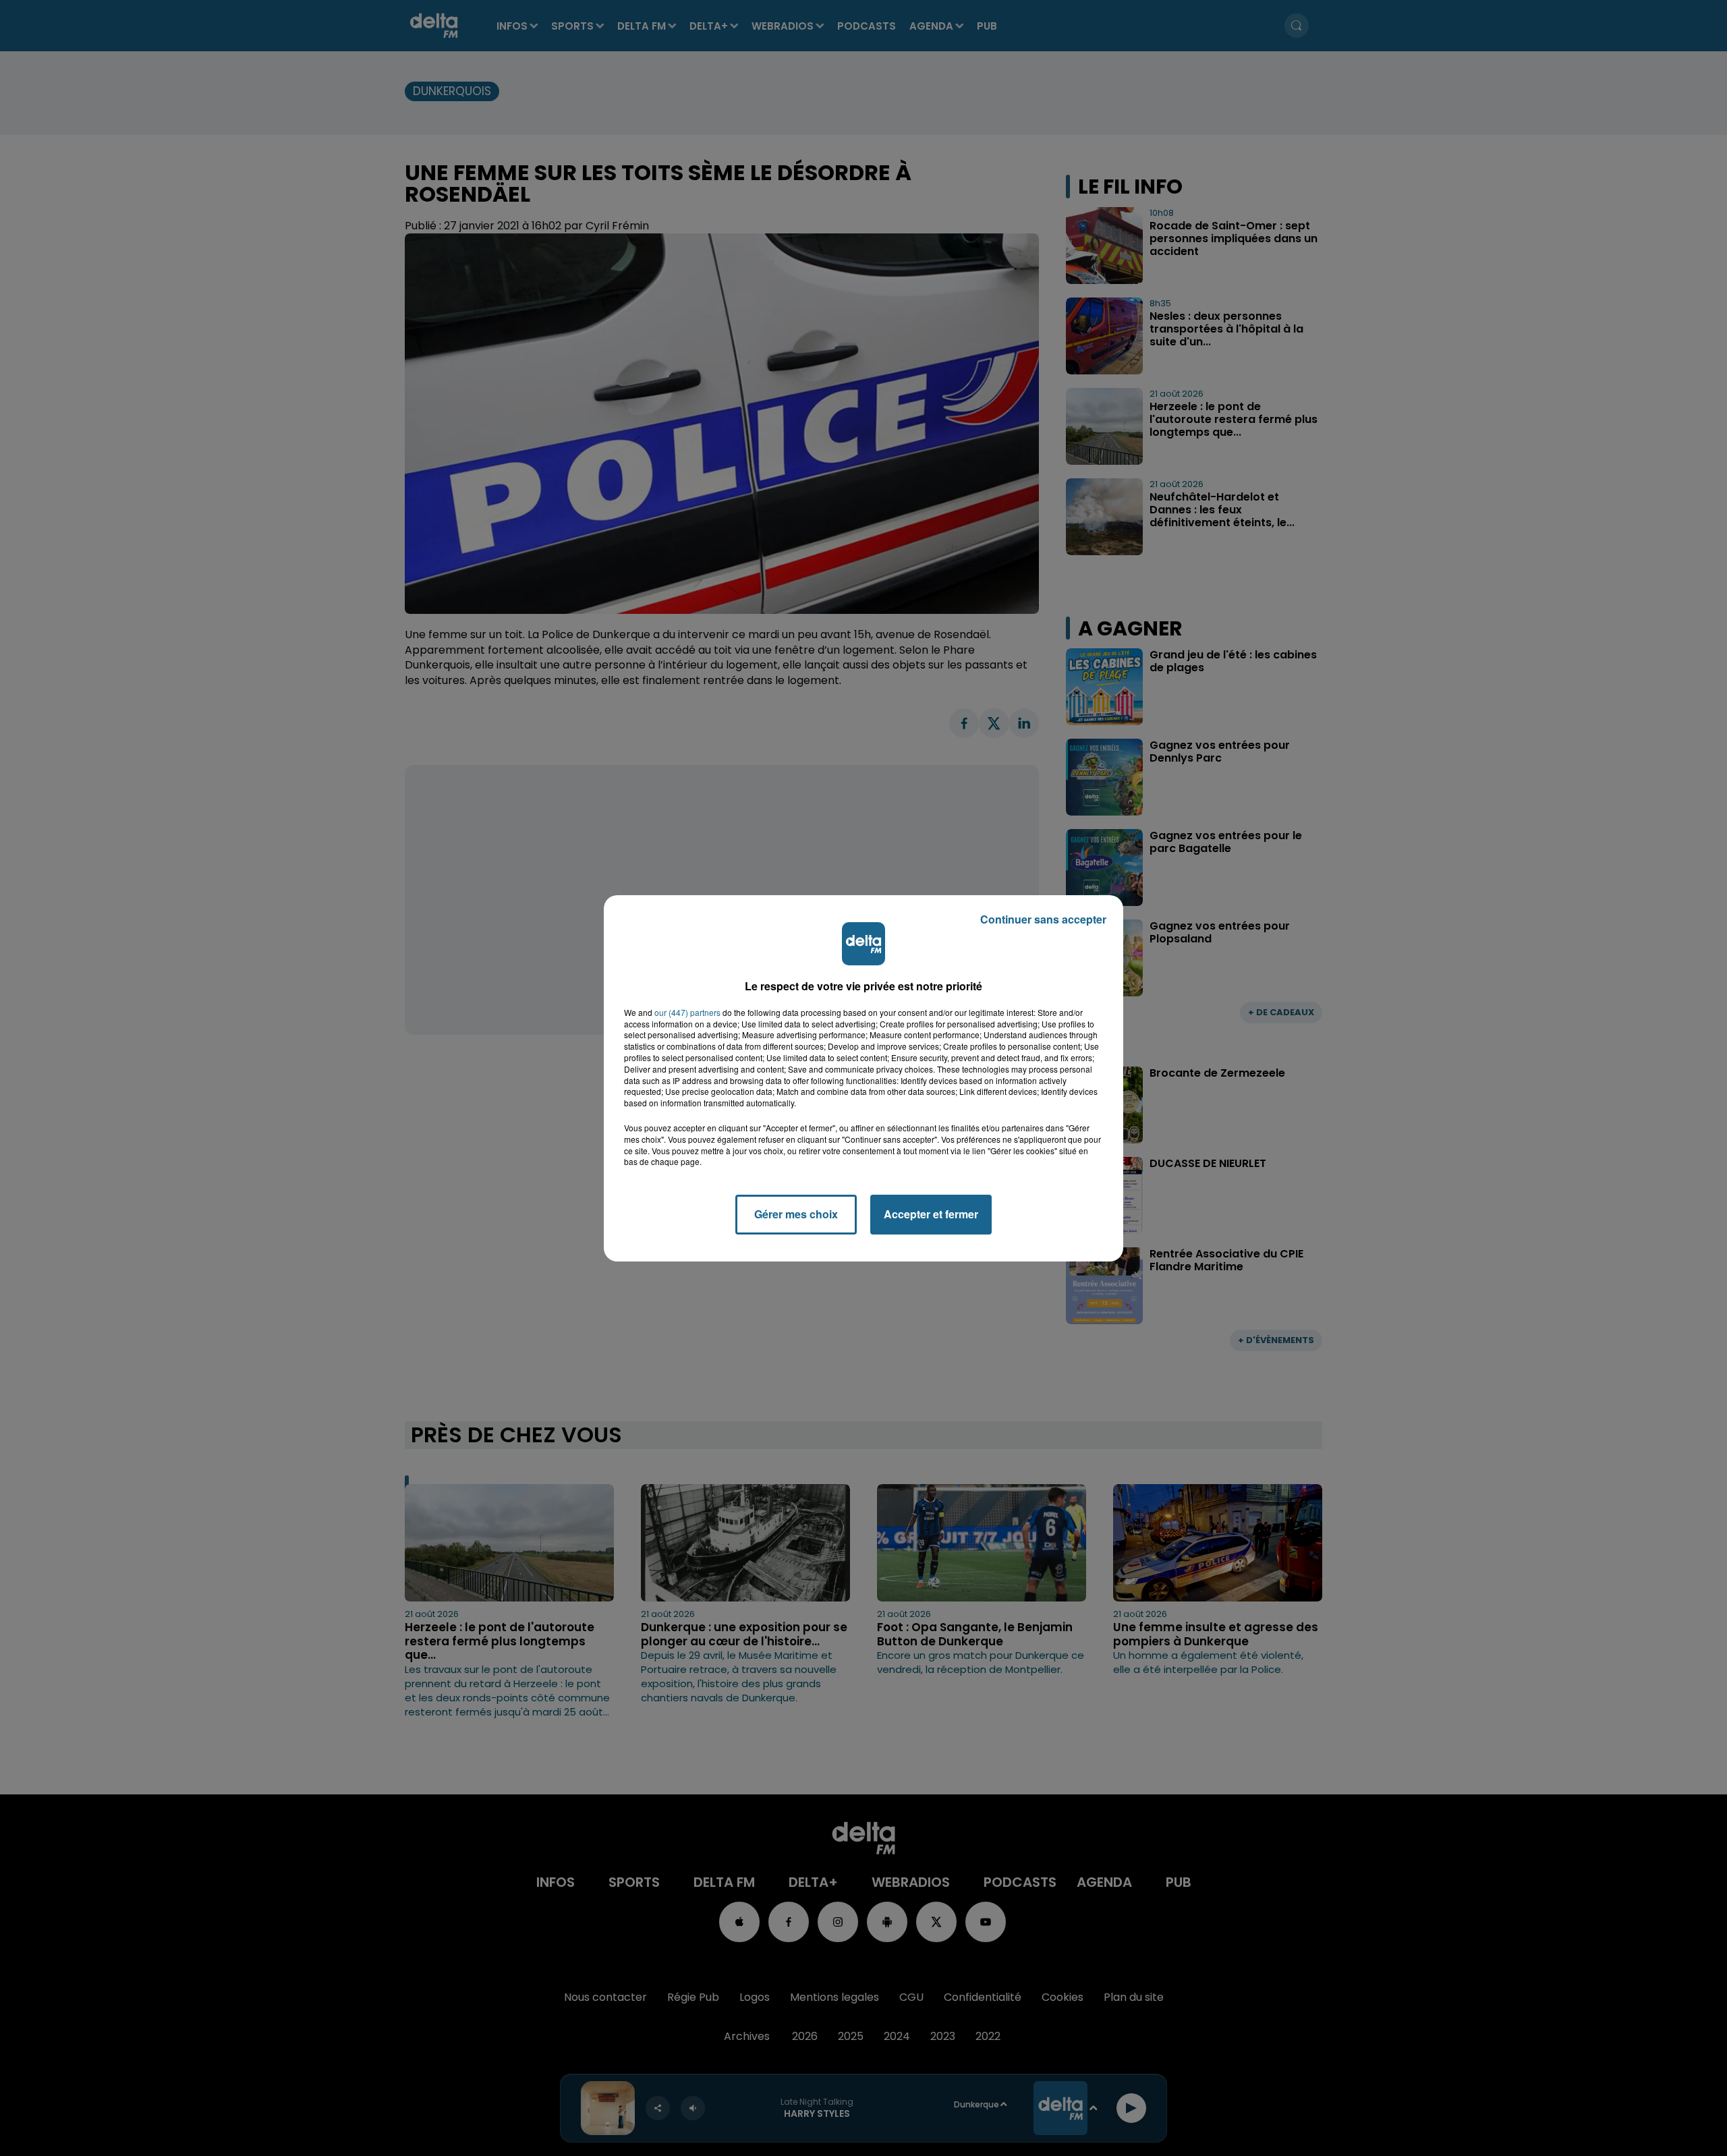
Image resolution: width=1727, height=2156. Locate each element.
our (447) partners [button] (687, 1013)
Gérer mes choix (796, 1214)
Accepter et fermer (931, 1214)
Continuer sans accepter (1043, 919)
